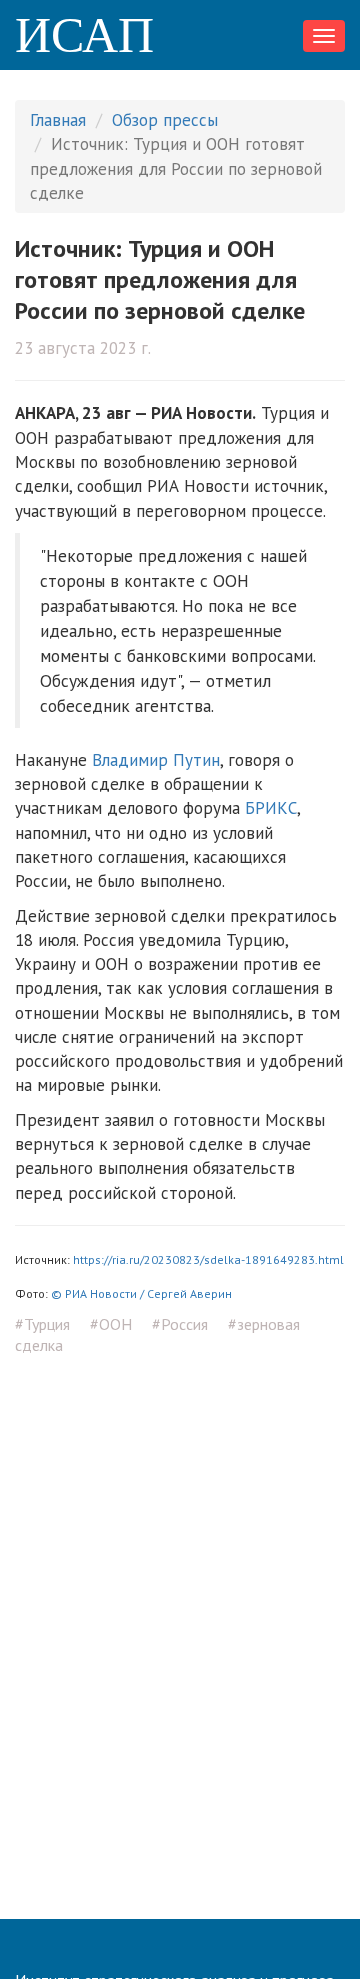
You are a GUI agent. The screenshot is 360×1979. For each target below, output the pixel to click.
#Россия (180, 1324)
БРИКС (271, 808)
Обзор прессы (165, 120)
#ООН (111, 1324)
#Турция (42, 1324)
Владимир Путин (156, 760)
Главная (58, 120)
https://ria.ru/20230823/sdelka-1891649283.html (208, 1259)
